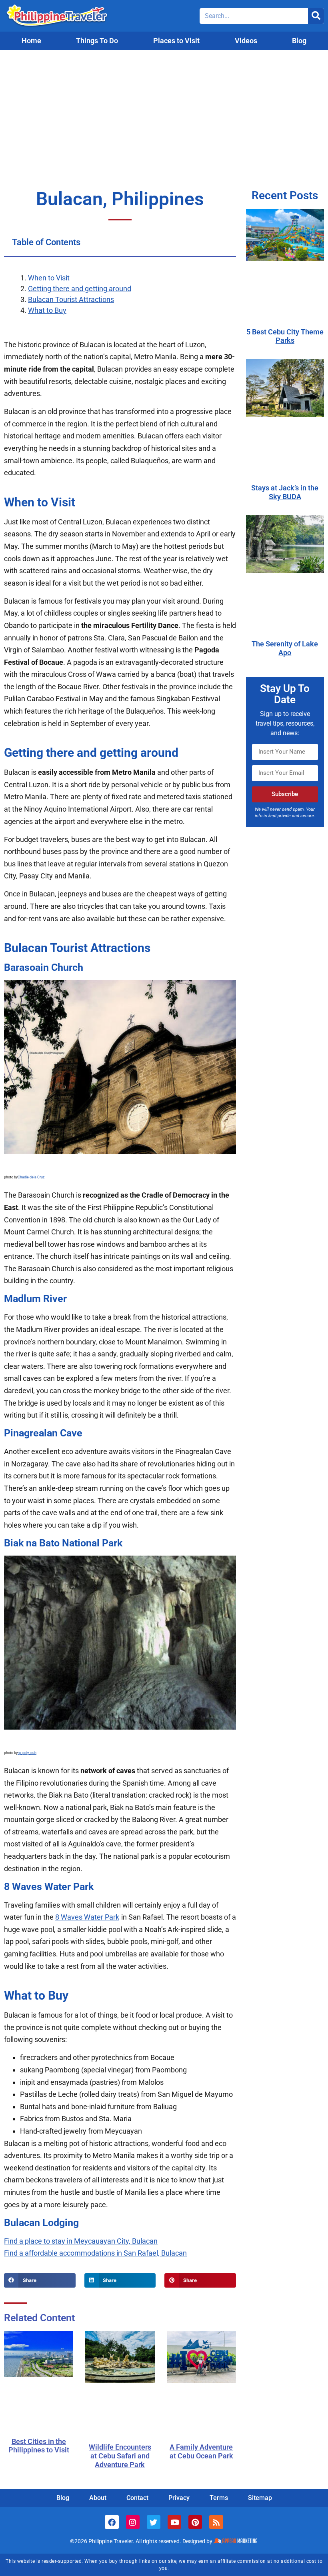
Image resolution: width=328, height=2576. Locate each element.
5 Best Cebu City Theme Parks (285, 336)
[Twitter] (154, 2522)
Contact (137, 2498)
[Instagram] (133, 2522)
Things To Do (97, 41)
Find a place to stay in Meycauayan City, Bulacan (81, 2241)
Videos (246, 41)
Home (31, 41)
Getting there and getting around (80, 289)
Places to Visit (176, 41)
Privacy (179, 2498)
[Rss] (216, 2522)
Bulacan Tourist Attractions (71, 299)
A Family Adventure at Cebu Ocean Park (201, 2451)
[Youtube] (174, 2522)
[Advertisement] (164, 110)
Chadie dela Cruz (31, 1177)
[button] (40, 2280)
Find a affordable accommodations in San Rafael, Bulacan (95, 2253)
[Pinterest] (195, 2522)
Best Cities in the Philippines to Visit (39, 2446)
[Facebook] (112, 2522)
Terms (219, 2498)
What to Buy (47, 310)
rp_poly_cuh (27, 1753)
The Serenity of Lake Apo (285, 648)
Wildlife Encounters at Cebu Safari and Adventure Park (120, 2456)
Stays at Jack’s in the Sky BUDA (285, 492)
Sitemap (260, 2498)
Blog (299, 41)
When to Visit (49, 278)
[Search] (316, 16)
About (98, 2498)
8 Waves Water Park (87, 1917)
